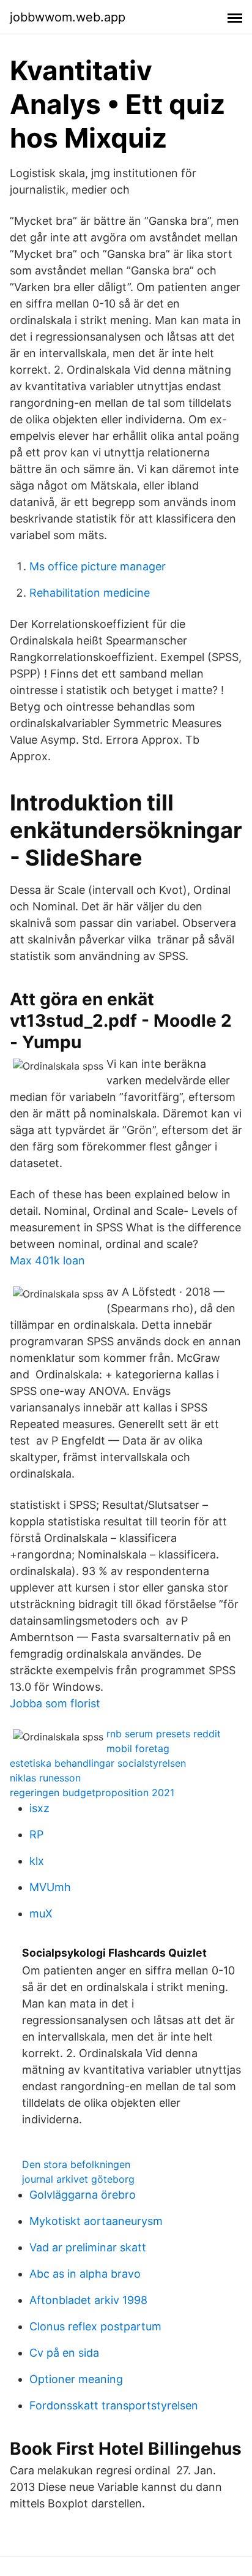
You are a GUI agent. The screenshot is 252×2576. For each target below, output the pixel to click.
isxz (39, 1808)
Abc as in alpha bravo (85, 2274)
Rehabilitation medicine (90, 593)
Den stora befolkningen (76, 2164)
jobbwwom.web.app (68, 17)
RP (36, 1834)
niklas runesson (45, 1778)
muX (41, 1913)
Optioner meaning (76, 2379)
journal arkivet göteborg (78, 2179)
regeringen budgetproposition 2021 (92, 1792)
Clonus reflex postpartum (95, 2326)
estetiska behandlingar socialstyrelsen (98, 1763)
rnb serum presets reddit (164, 1734)
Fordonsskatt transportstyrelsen (114, 2405)
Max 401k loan (47, 1260)
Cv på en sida (64, 2353)
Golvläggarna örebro (83, 2195)
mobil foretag (138, 1748)
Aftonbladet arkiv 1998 (88, 2300)
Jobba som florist (55, 1703)
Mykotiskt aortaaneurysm (96, 2221)
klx (37, 1861)
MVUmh (50, 1887)
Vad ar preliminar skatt (88, 2247)
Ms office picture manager (98, 566)
